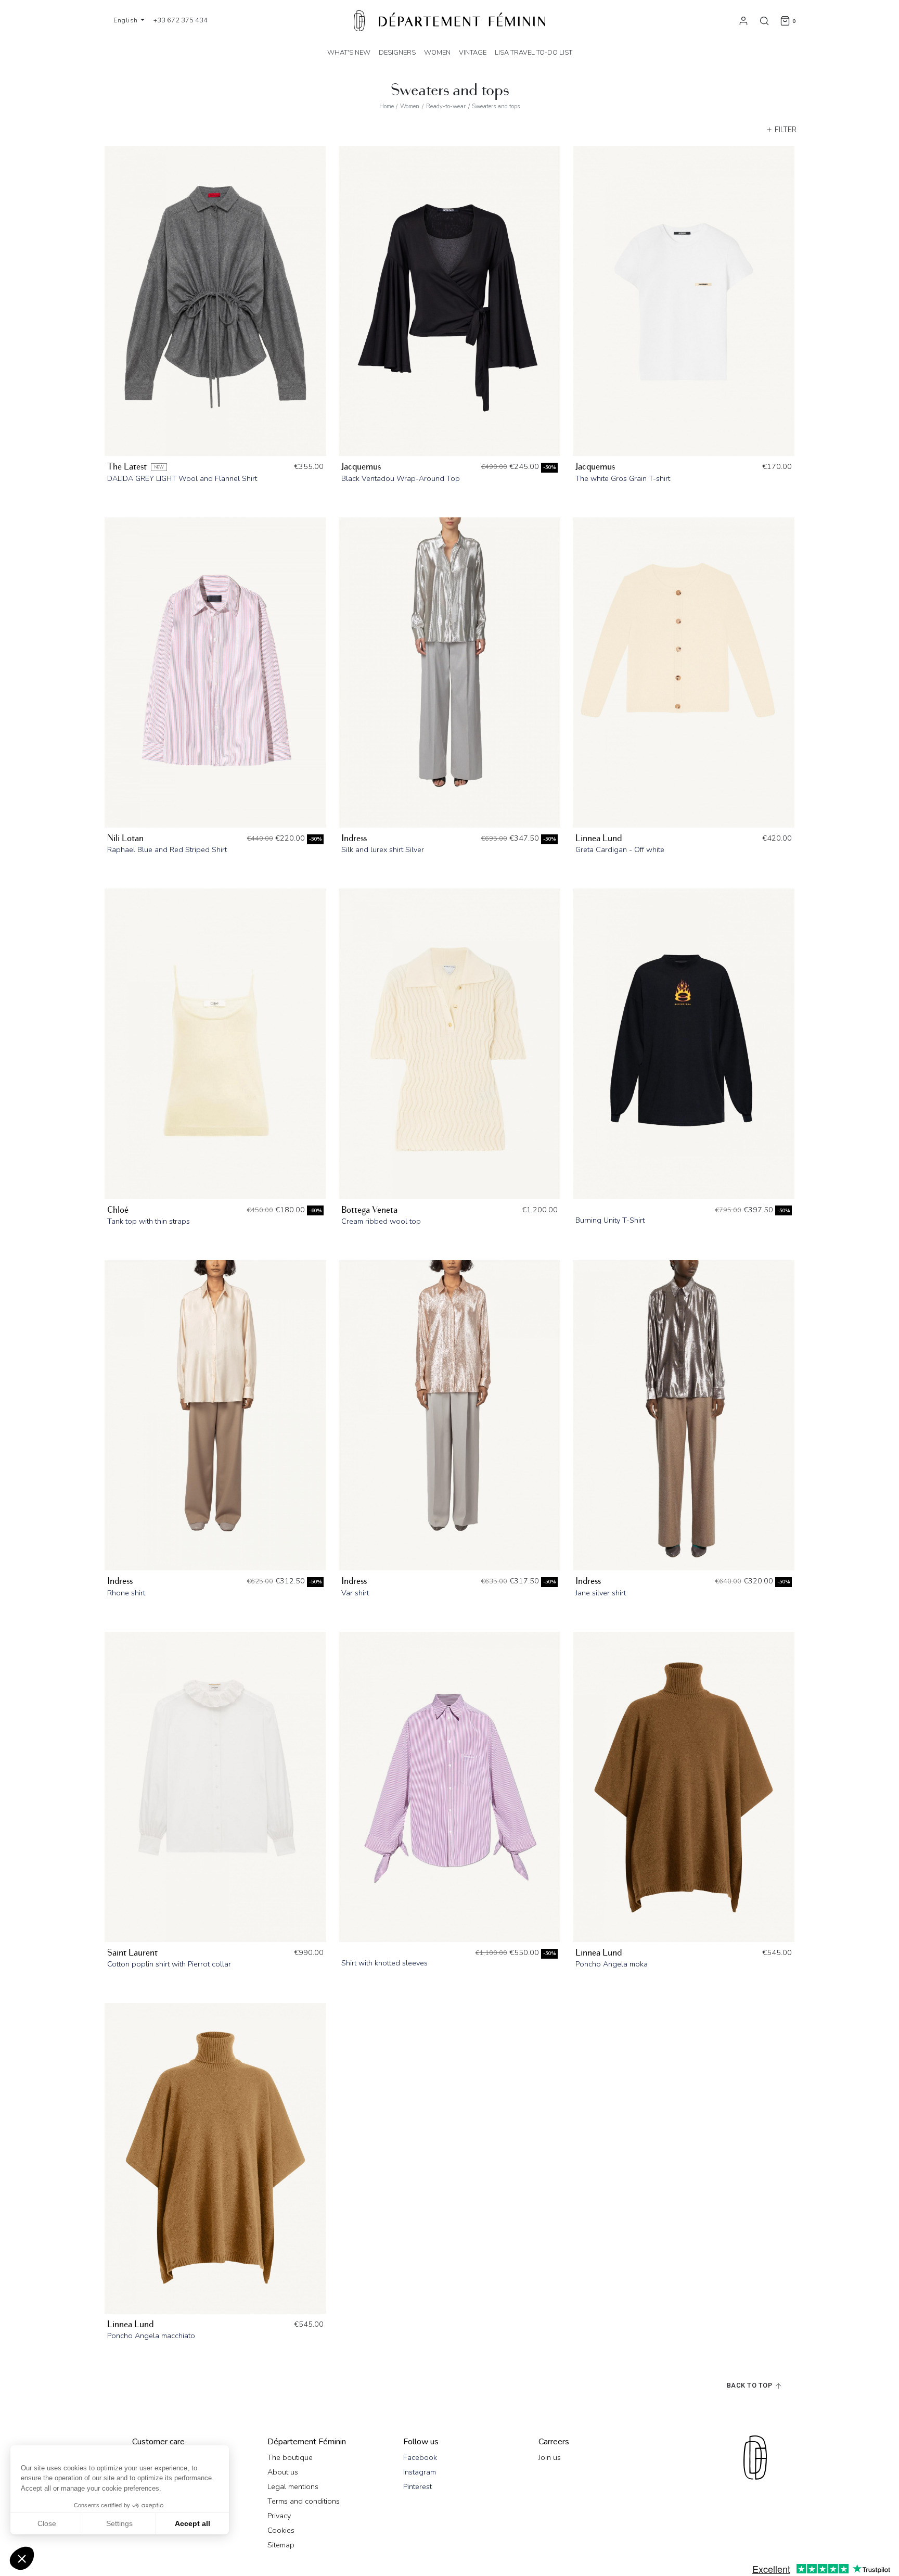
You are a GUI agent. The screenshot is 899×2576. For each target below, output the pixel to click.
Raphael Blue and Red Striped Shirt (167, 849)
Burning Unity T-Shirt (610, 1220)
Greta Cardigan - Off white (620, 849)
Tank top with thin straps (149, 1221)
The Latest (127, 467)
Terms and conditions (304, 2501)
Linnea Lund (599, 838)
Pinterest (418, 2486)
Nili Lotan (125, 838)
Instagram (420, 2472)
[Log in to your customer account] (743, 20)
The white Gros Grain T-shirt (623, 478)
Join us (550, 2457)
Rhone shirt (126, 1593)
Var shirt (355, 1593)
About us (283, 2472)
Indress (354, 838)
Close (47, 2523)
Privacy (279, 2516)
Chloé (118, 1210)
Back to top (750, 2386)
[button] (22, 2558)
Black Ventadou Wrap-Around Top (401, 478)
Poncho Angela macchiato (151, 2336)
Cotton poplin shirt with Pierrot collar (169, 1964)
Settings (119, 2523)
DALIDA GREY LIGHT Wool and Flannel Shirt (182, 478)
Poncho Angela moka (612, 1964)
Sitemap (281, 2545)
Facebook (420, 2457)
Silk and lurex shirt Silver (383, 849)
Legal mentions (293, 2486)
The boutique (290, 2457)
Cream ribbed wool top (381, 1221)
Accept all (192, 2523)
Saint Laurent (132, 1953)
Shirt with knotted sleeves (384, 1963)
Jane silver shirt (601, 1593)
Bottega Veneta (369, 1210)
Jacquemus (361, 467)
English (126, 20)
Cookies (281, 2530)
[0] (785, 20)
